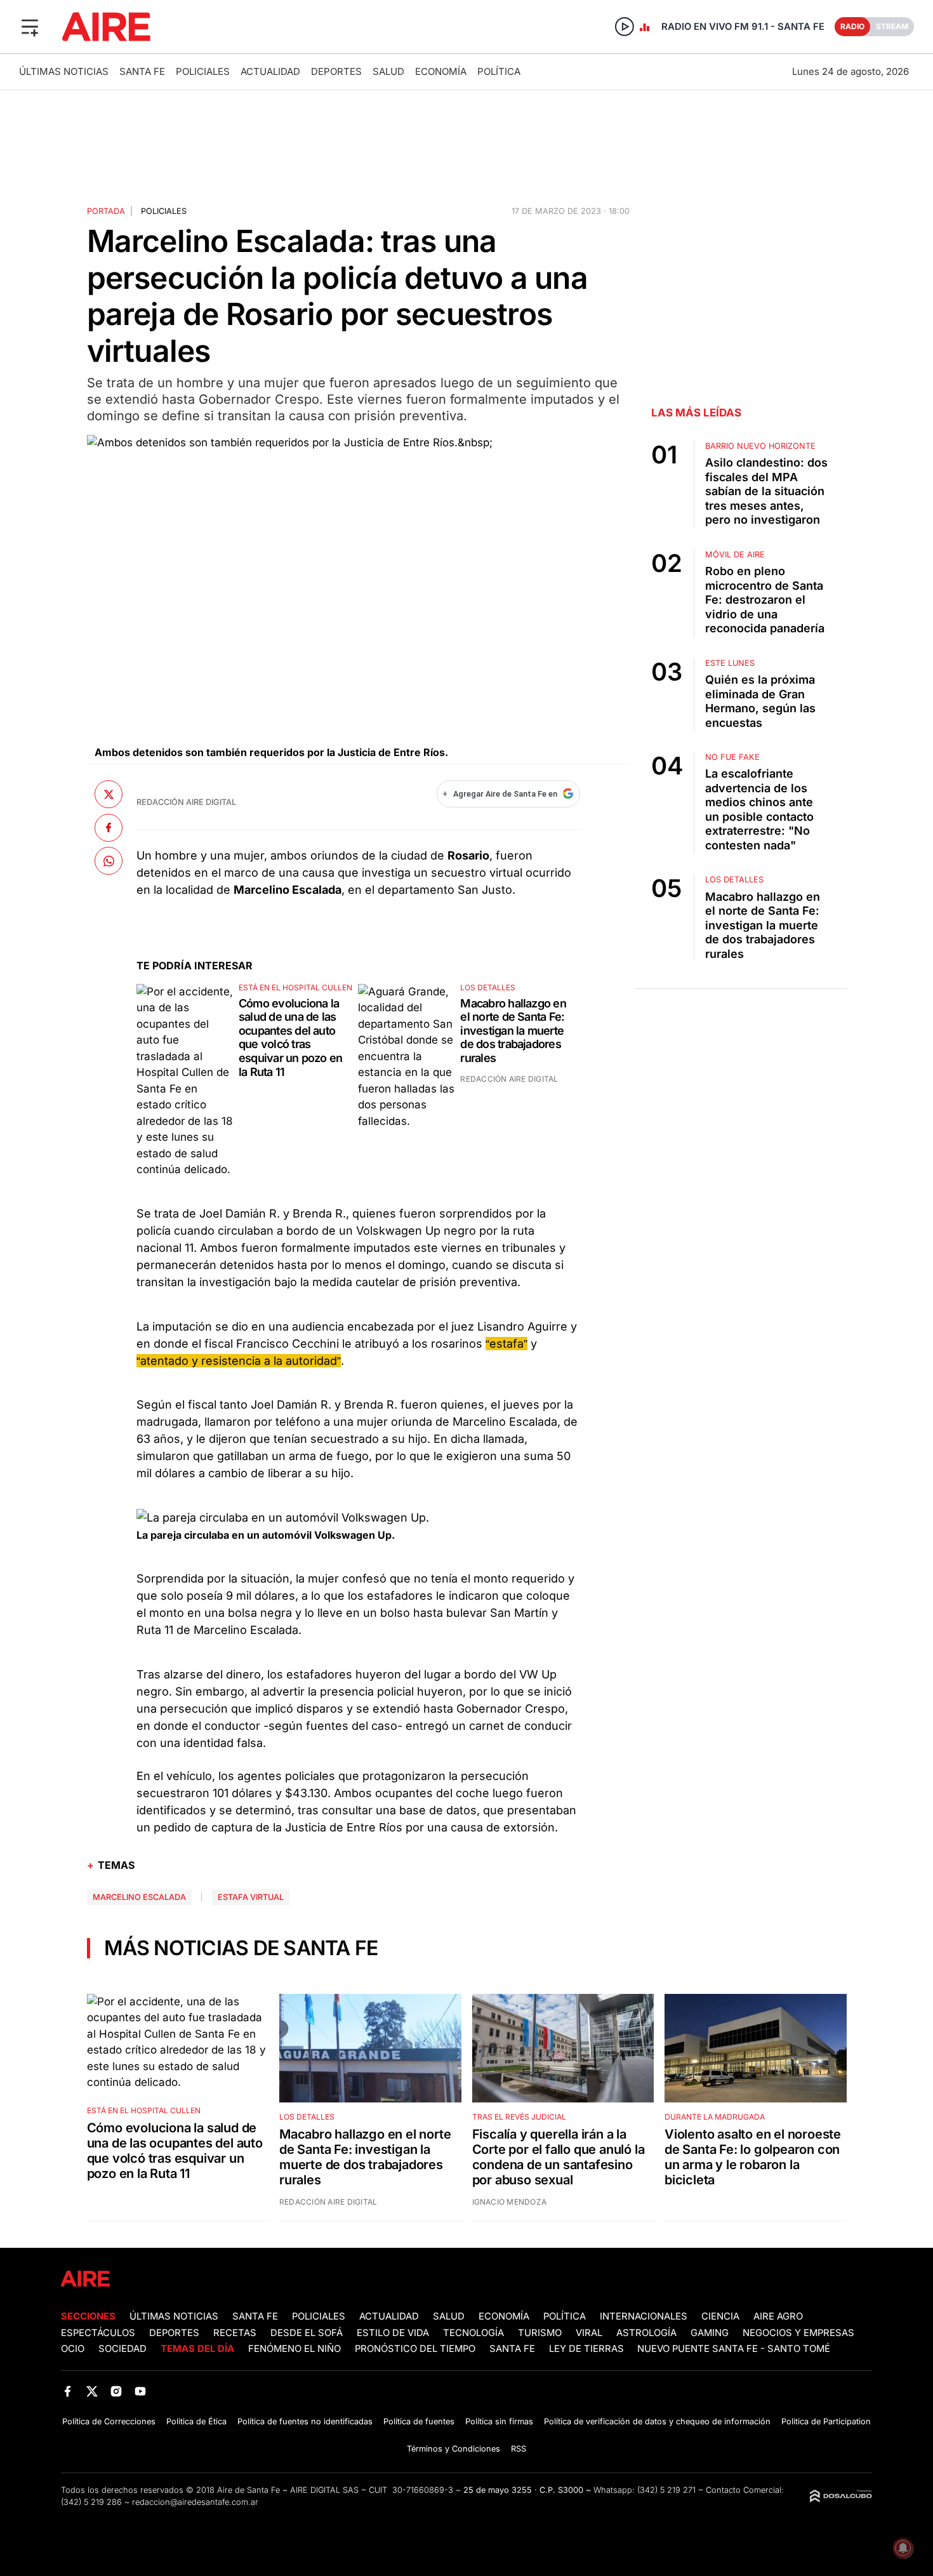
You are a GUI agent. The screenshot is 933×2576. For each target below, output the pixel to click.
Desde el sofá (307, 2333)
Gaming (710, 2333)
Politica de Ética (196, 2421)
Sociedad (122, 2349)
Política (499, 71)
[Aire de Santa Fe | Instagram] (116, 2391)
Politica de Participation (826, 2421)
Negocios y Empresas (798, 2333)
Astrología (646, 2333)
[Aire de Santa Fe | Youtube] (141, 2391)
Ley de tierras (588, 2349)
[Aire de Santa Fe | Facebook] (68, 2391)
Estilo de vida (393, 2333)
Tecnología (473, 2333)
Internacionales (644, 2316)
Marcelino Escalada (139, 1897)
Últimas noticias (64, 71)
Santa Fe (142, 71)
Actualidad (270, 71)
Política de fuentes (419, 2421)
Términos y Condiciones (453, 2449)
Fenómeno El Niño (294, 2349)
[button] (30, 27)
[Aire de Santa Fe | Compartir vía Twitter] (109, 794)
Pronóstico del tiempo (415, 2349)
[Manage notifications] (903, 2548)
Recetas (235, 2333)
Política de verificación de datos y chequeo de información (657, 2421)
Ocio (73, 2349)
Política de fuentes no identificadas (305, 2421)
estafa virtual (251, 1897)
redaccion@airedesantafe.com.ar (195, 2502)
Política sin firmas (499, 2421)
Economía (441, 71)
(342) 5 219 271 (666, 2490)
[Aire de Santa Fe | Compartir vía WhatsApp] (109, 861)
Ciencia (720, 2316)
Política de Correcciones (109, 2421)
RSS (519, 2449)
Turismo (540, 2333)
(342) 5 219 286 (91, 2502)
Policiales (203, 71)
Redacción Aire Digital (186, 802)
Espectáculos (98, 2333)
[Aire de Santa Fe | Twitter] (92, 2391)
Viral (589, 2333)
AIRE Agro (778, 2316)
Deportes (336, 71)
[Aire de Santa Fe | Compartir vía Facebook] (109, 828)
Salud (388, 71)
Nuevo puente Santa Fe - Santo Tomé (734, 2349)
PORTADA (106, 211)
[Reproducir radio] (625, 27)
